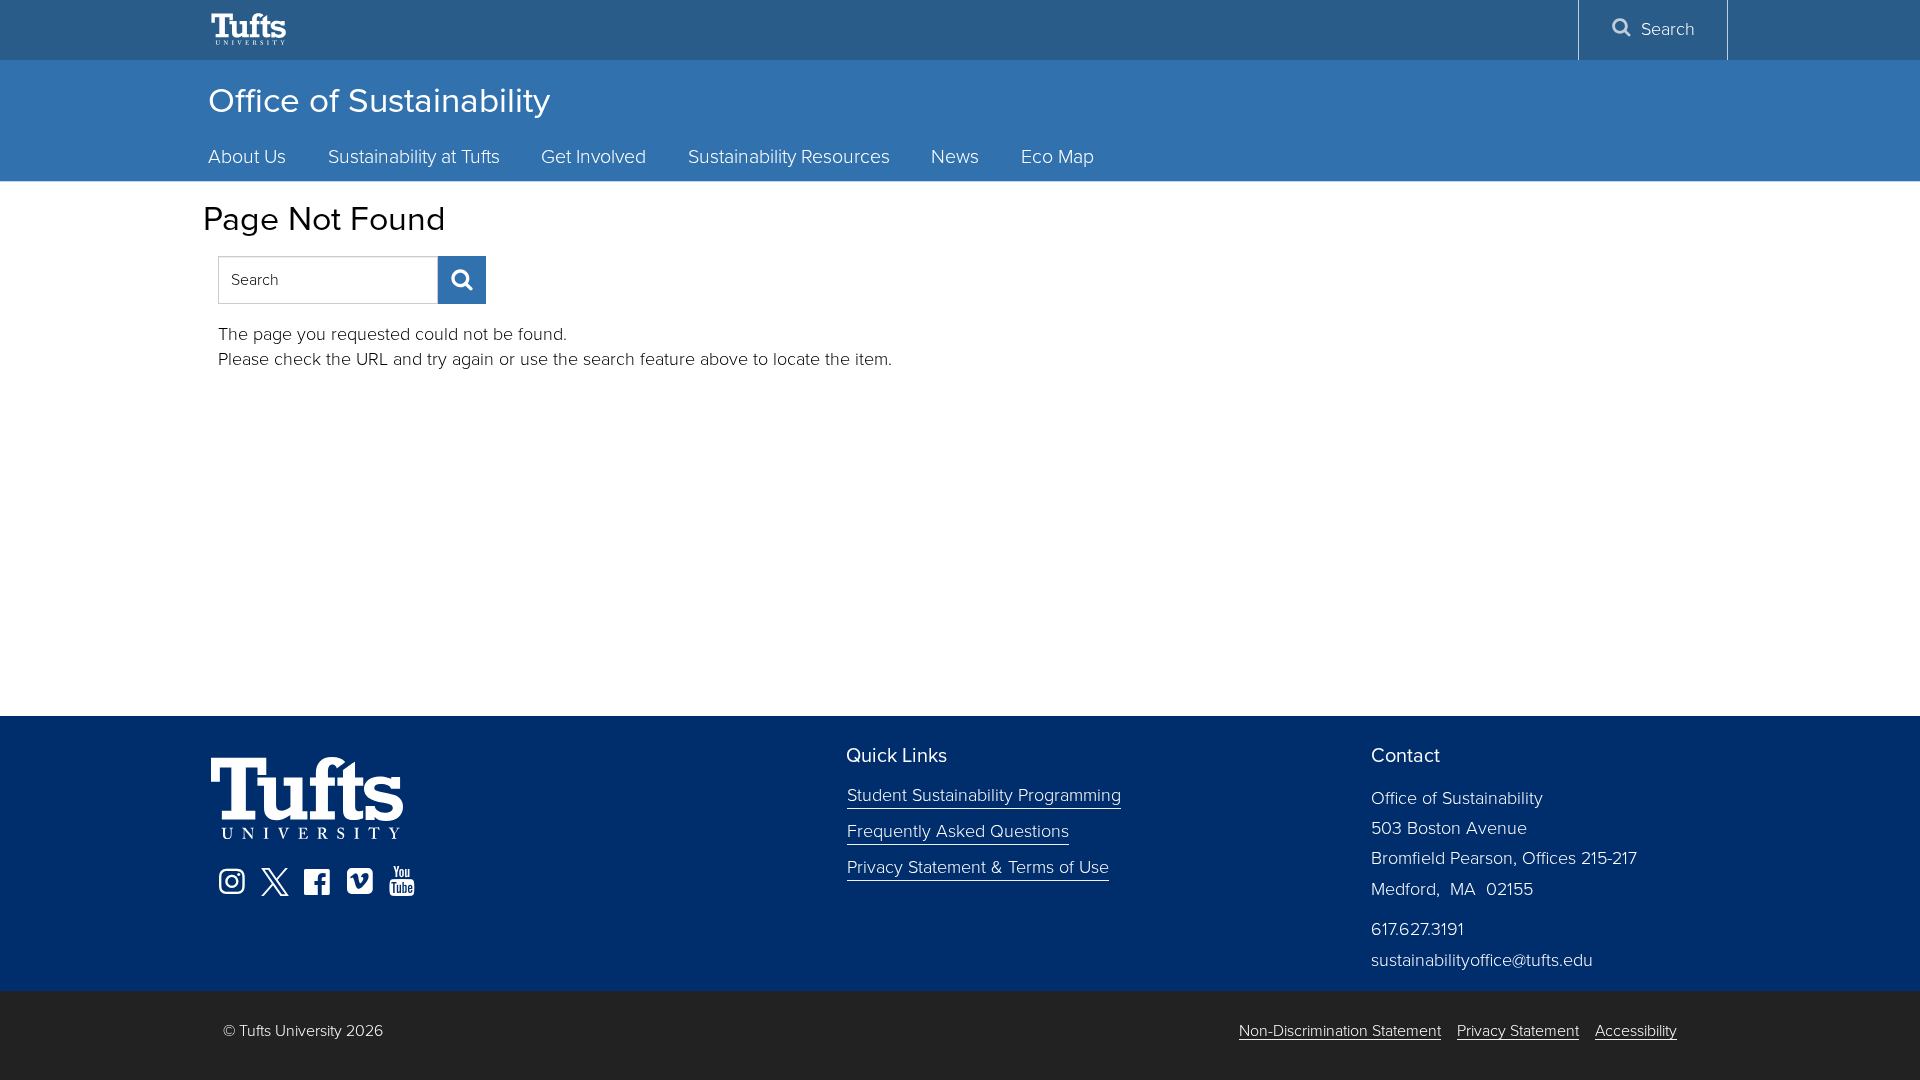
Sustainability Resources (789, 156)
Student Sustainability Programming (984, 795)
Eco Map (1057, 156)
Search (1668, 29)
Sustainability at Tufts (414, 156)
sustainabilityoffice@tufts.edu (1482, 960)
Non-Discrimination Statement (1340, 1031)
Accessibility (1636, 1031)
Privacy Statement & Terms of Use (978, 866)
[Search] (462, 280)
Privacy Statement (1518, 1031)
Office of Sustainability (379, 100)
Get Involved (593, 156)
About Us (247, 156)
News (955, 156)
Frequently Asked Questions (958, 830)
